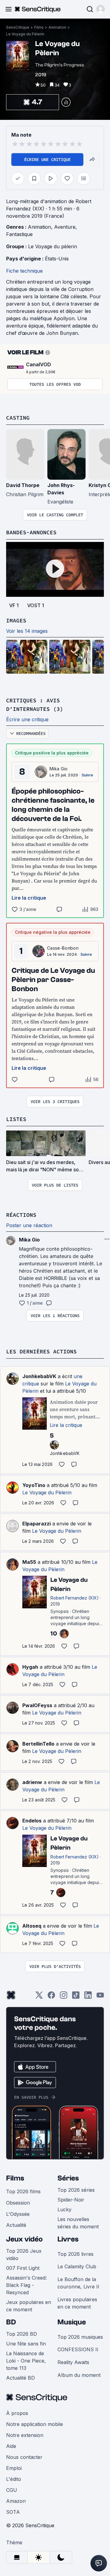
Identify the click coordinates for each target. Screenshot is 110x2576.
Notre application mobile (35, 2424)
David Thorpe (23, 485)
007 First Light (23, 2268)
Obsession (18, 2203)
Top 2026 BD (22, 2334)
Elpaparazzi (37, 1524)
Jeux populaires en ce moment (29, 2306)
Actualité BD (20, 2378)
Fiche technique (24, 271)
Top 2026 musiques (80, 2337)
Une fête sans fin (26, 2344)
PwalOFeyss (37, 1705)
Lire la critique (29, 898)
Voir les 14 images (27, 631)
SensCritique (18, 27)
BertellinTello (38, 1744)
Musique (72, 2322)
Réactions (21, 1215)
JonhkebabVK (39, 1376)
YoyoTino (34, 1485)
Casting (18, 418)
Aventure (65, 227)
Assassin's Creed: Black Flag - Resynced (26, 2285)
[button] (101, 9)
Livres (68, 2239)
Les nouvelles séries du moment (78, 2223)
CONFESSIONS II (78, 2349)
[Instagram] (64, 1997)
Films (39, 27)
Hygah (30, 1667)
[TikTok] (76, 1997)
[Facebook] (51, 1997)
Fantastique (19, 234)
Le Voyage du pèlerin (53, 246)
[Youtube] (100, 1997)
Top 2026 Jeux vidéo (24, 2255)
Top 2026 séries (76, 2190)
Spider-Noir (71, 2200)
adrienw (32, 1782)
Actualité (16, 2225)
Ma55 (29, 1562)
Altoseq (32, 1926)
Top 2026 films (23, 2191)
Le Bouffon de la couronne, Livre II (78, 2283)
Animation (57, 27)
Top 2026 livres (75, 2254)
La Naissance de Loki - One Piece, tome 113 (26, 2361)
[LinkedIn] (88, 1997)
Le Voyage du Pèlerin (25, 34)
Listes (16, 1119)
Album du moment (79, 2375)
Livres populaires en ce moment (77, 2303)
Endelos (32, 1821)
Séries (68, 2178)
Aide (11, 2446)
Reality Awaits (73, 2362)
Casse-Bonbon (63, 948)
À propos (17, 2413)
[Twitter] (39, 1997)
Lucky (64, 2209)
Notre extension (25, 2435)
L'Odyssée (18, 2214)
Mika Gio (59, 769)
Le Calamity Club (77, 2266)
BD (11, 2322)
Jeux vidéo (24, 2239)
